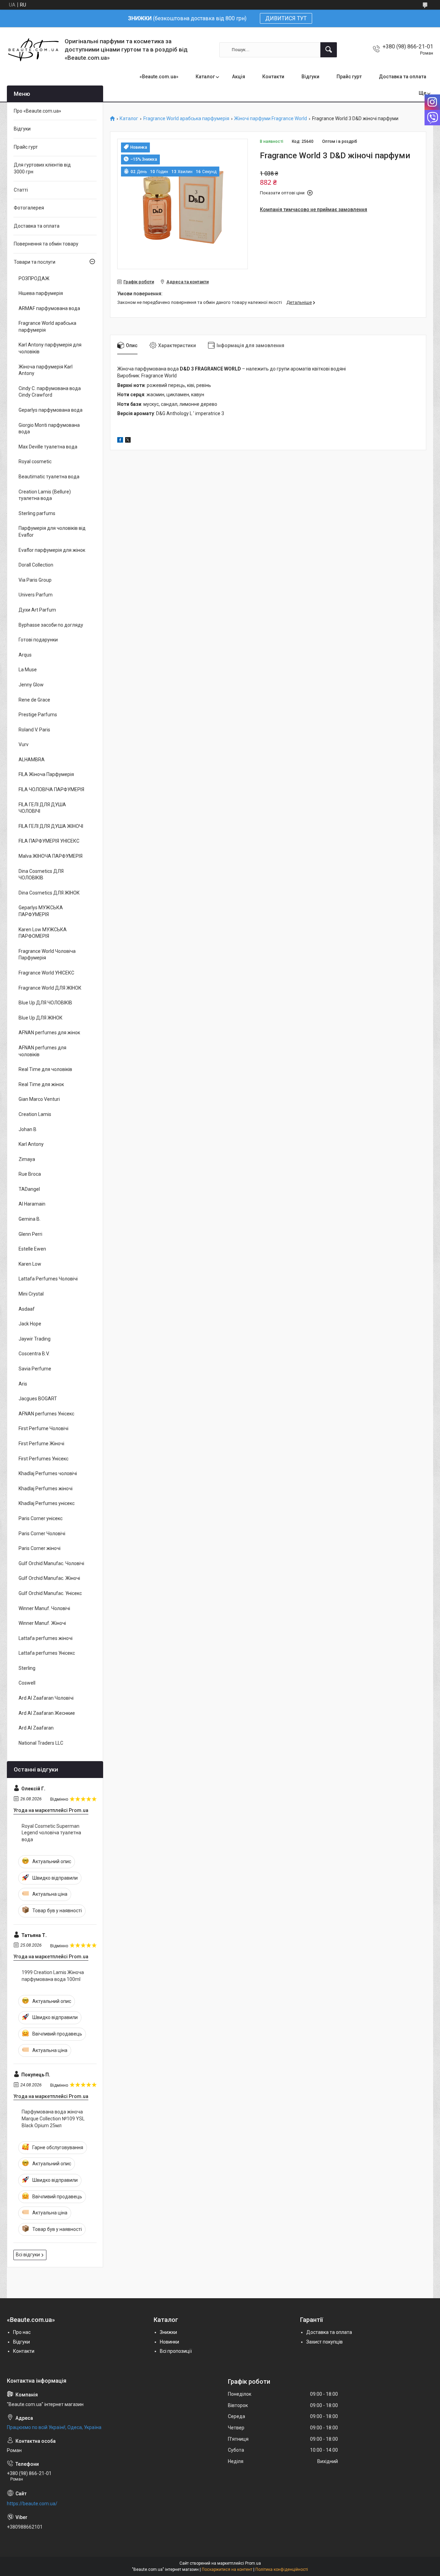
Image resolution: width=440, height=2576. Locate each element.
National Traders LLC (41, 1743)
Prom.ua (253, 2563)
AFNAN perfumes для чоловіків (42, 1051)
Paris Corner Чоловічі (42, 1534)
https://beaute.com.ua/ (32, 2504)
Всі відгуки (28, 2255)
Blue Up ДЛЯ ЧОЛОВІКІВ (45, 1003)
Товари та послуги (35, 262)
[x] (128, 441)
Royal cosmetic (35, 461)
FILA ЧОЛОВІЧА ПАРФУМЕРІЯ (51, 789)
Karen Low (30, 1264)
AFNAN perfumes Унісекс (46, 1414)
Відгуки (310, 77)
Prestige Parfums (38, 715)
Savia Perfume (35, 1369)
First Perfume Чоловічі (43, 1428)
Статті (21, 190)
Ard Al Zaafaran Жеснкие (47, 1713)
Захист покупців (324, 2342)
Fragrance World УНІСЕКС (46, 973)
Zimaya (27, 1159)
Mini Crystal (31, 1294)
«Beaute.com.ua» (159, 77)
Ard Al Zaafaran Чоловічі (46, 1698)
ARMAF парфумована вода (49, 308)
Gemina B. (30, 1219)
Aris (23, 1384)
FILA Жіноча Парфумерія (46, 774)
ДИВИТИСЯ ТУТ (286, 18)
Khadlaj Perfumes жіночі (46, 1489)
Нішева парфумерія (41, 293)
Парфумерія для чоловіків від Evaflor (52, 532)
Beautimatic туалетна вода (49, 477)
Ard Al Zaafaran (36, 1728)
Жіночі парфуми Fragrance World (271, 119)
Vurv (24, 744)
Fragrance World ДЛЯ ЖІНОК (50, 988)
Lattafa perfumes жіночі (46, 1638)
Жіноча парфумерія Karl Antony (46, 370)
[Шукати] (329, 50)
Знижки (168, 2332)
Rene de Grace (34, 700)
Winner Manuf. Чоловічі (44, 1608)
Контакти (273, 77)
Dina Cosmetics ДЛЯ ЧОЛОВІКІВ (41, 875)
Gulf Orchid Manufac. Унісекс (50, 1593)
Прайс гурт (349, 77)
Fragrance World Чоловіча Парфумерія (47, 955)
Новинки (169, 2342)
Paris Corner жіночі (40, 1548)
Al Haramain (32, 1204)
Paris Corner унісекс (41, 1518)
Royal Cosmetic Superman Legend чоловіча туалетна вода (51, 1833)
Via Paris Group (35, 580)
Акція (239, 77)
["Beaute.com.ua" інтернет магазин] (33, 50)
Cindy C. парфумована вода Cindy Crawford (50, 392)
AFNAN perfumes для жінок (49, 1033)
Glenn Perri (30, 1234)
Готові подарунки (38, 640)
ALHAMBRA (32, 760)
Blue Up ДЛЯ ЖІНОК (41, 1018)
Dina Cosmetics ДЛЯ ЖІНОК (49, 893)
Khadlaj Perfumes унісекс (47, 1503)
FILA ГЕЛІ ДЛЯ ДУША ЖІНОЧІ (51, 826)
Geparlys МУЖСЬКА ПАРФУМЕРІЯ (41, 911)
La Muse (28, 670)
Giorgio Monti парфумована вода (49, 429)
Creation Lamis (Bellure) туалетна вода (45, 495)
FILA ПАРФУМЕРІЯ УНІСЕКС (49, 841)
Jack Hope (30, 1324)
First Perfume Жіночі (41, 1444)
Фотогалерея (29, 208)
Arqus (25, 655)
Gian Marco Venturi (39, 1099)
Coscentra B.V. (34, 1354)
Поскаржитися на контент (227, 2569)
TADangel (29, 1189)
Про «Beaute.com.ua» (37, 111)
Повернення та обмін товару (46, 244)
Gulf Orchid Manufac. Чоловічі (51, 1563)
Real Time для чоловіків (45, 1069)
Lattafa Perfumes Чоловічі (48, 1279)
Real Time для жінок (41, 1084)
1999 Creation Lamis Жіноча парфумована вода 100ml (53, 1976)
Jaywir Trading (35, 1339)
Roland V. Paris (34, 730)
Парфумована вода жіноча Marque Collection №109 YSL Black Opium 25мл (53, 2118)
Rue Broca (30, 1174)
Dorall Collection (36, 565)
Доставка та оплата (403, 77)
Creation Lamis (35, 1114)
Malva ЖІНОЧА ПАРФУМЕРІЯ (51, 856)
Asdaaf (27, 1309)
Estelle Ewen (32, 1249)
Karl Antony (31, 1144)
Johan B (27, 1129)
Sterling (27, 1668)
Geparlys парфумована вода (51, 410)
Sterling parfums (37, 513)
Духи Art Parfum (37, 610)
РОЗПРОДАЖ (34, 278)
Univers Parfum (36, 595)
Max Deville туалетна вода (48, 447)
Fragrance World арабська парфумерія (186, 119)
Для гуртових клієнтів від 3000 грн (42, 168)
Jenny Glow (31, 685)
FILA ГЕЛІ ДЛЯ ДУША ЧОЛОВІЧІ (42, 808)
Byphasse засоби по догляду (51, 625)
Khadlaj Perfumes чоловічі (48, 1473)
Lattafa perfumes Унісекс (47, 1653)
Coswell (27, 1683)
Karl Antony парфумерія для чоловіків (50, 348)
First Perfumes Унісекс (43, 1459)
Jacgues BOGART (38, 1399)
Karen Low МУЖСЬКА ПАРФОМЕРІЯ (43, 933)
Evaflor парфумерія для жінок (52, 550)
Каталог (205, 77)
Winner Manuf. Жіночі (42, 1623)
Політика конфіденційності (282, 2569)
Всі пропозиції (176, 2351)
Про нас (22, 2332)
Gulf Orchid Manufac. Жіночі (49, 1578)
